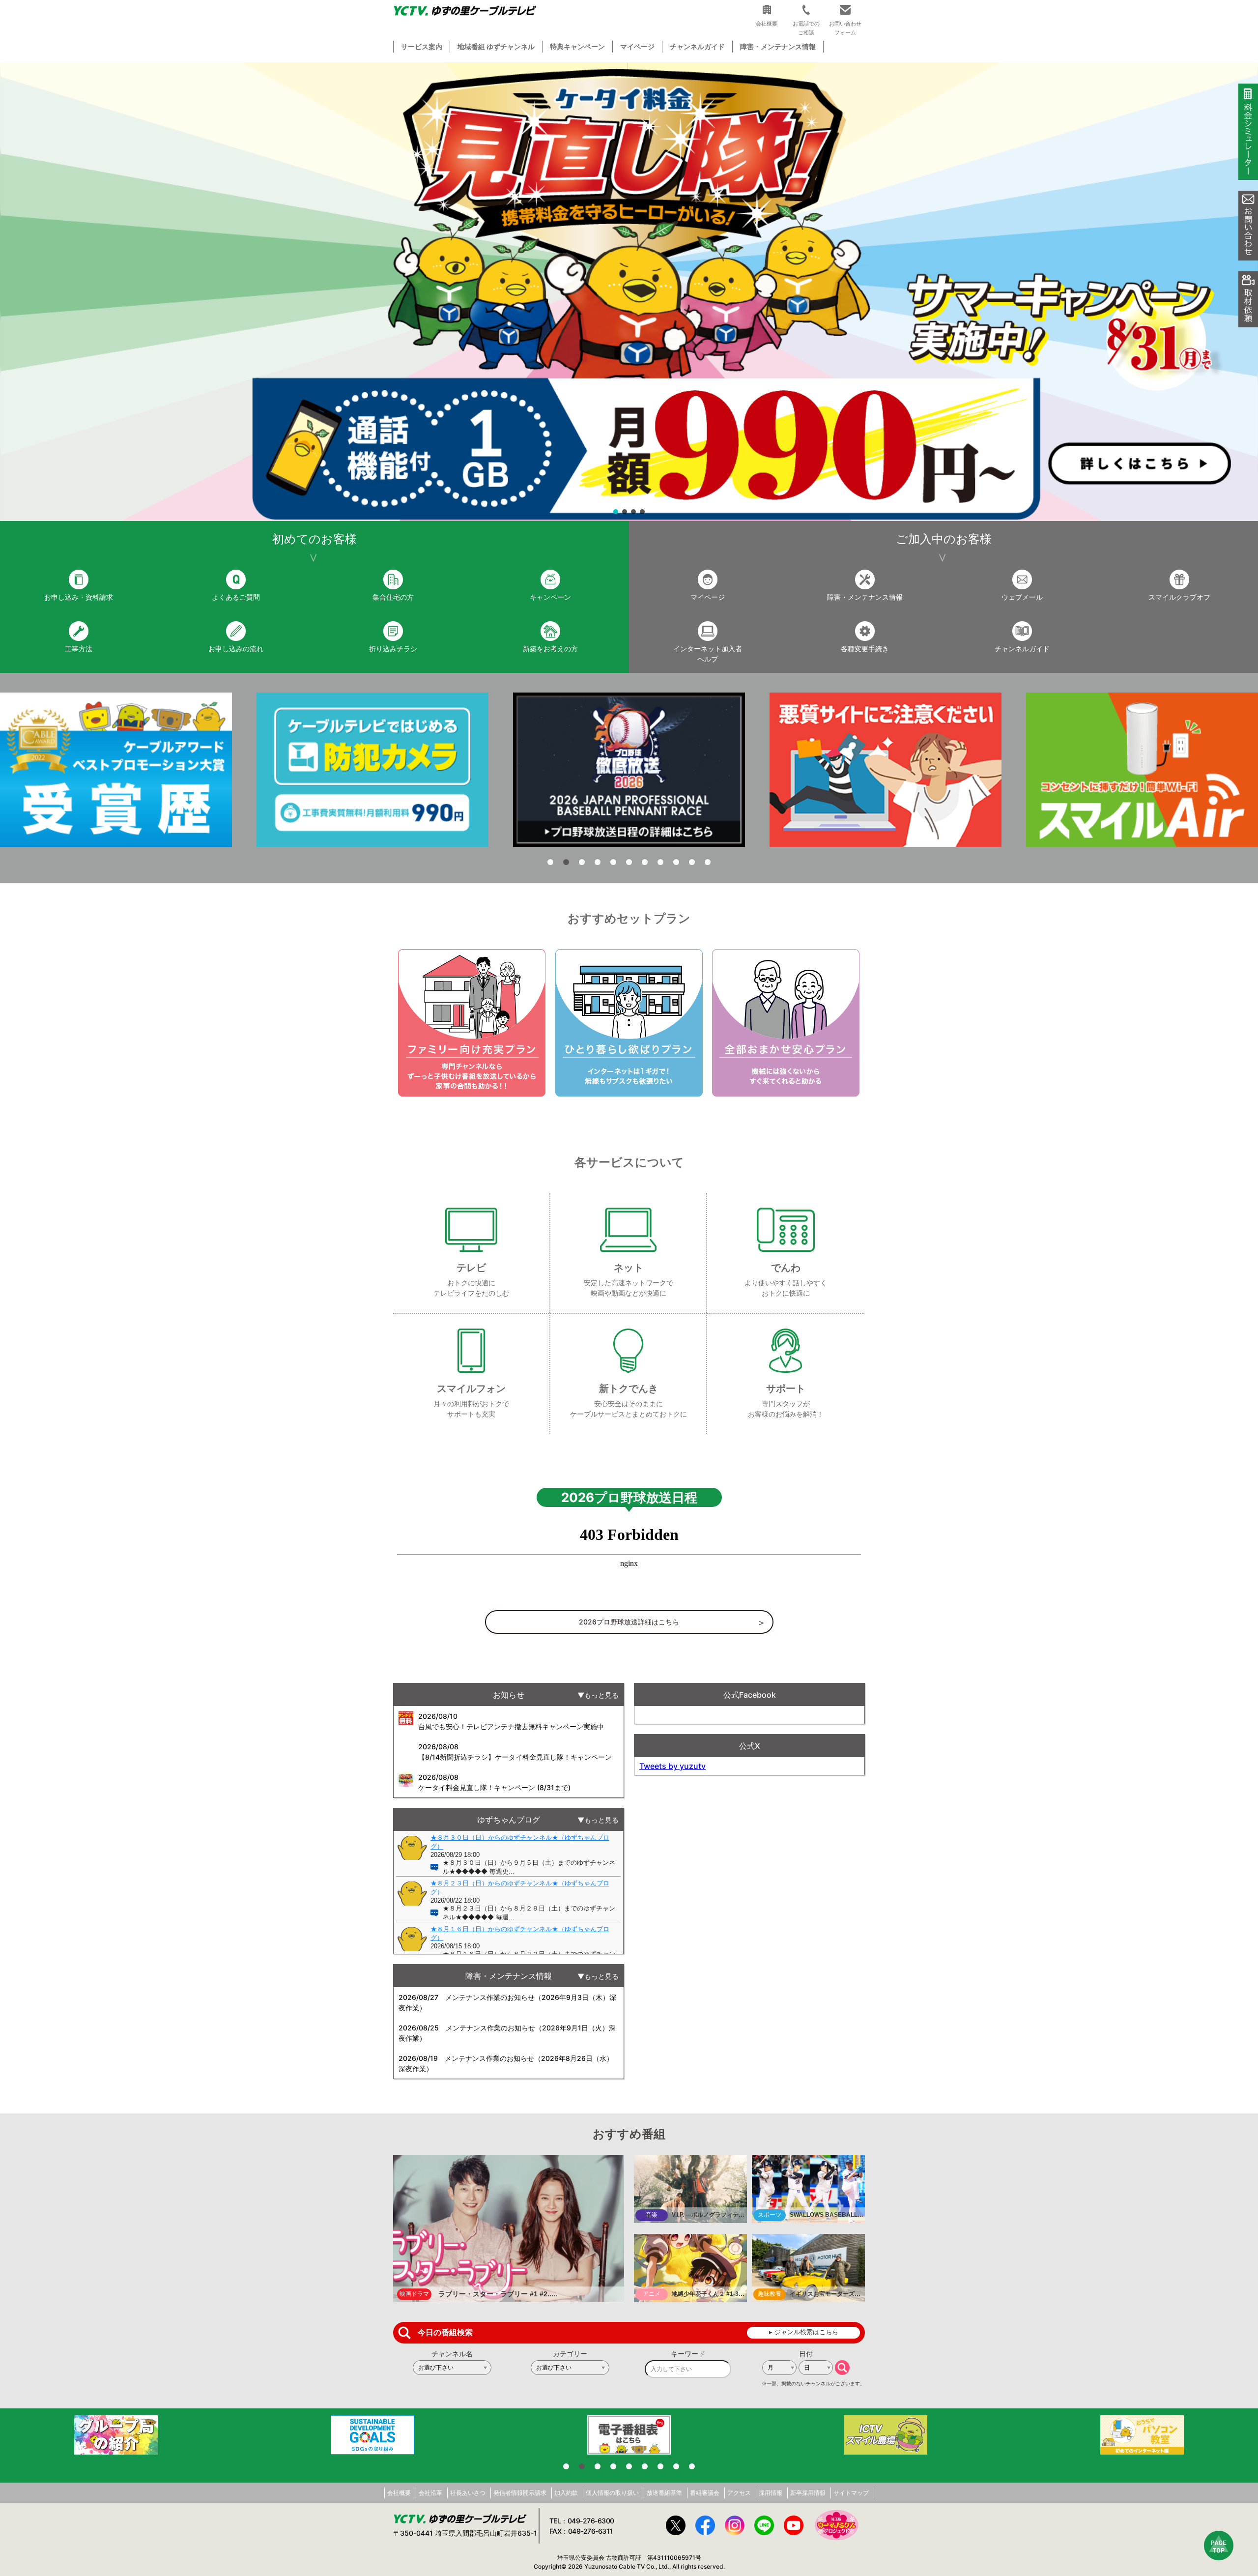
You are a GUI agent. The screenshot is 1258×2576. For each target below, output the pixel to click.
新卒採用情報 (808, 2493)
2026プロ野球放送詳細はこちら (629, 1622)
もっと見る (601, 1695)
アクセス (739, 2493)
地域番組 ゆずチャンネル (496, 46)
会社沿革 (430, 2493)
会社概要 (399, 2493)
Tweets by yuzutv (672, 1766)
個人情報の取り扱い (612, 2493)
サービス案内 (422, 46)
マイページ (637, 46)
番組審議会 (705, 2493)
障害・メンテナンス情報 (778, 46)
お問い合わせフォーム (845, 28)
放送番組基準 (664, 2493)
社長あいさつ (468, 2493)
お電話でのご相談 (806, 28)
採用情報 (771, 2493)
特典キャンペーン (577, 46)
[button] (629, 292)
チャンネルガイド (697, 46)
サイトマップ (851, 2493)
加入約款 (566, 2493)
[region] (629, 292)
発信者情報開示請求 (520, 2493)
